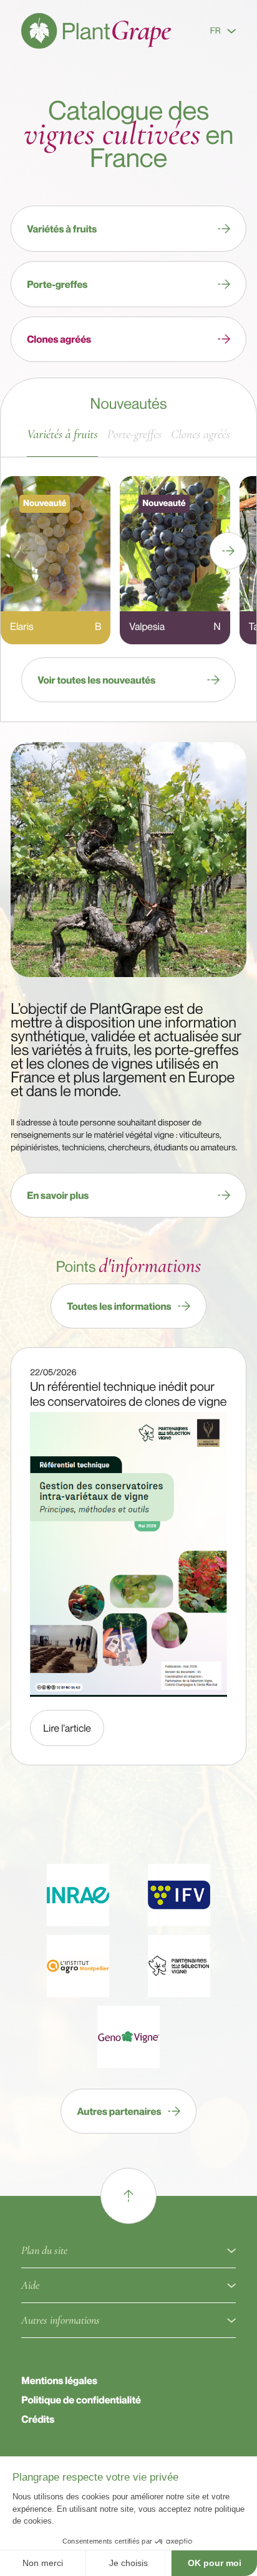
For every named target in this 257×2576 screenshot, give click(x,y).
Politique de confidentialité (81, 2400)
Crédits (38, 2419)
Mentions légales (59, 2380)
